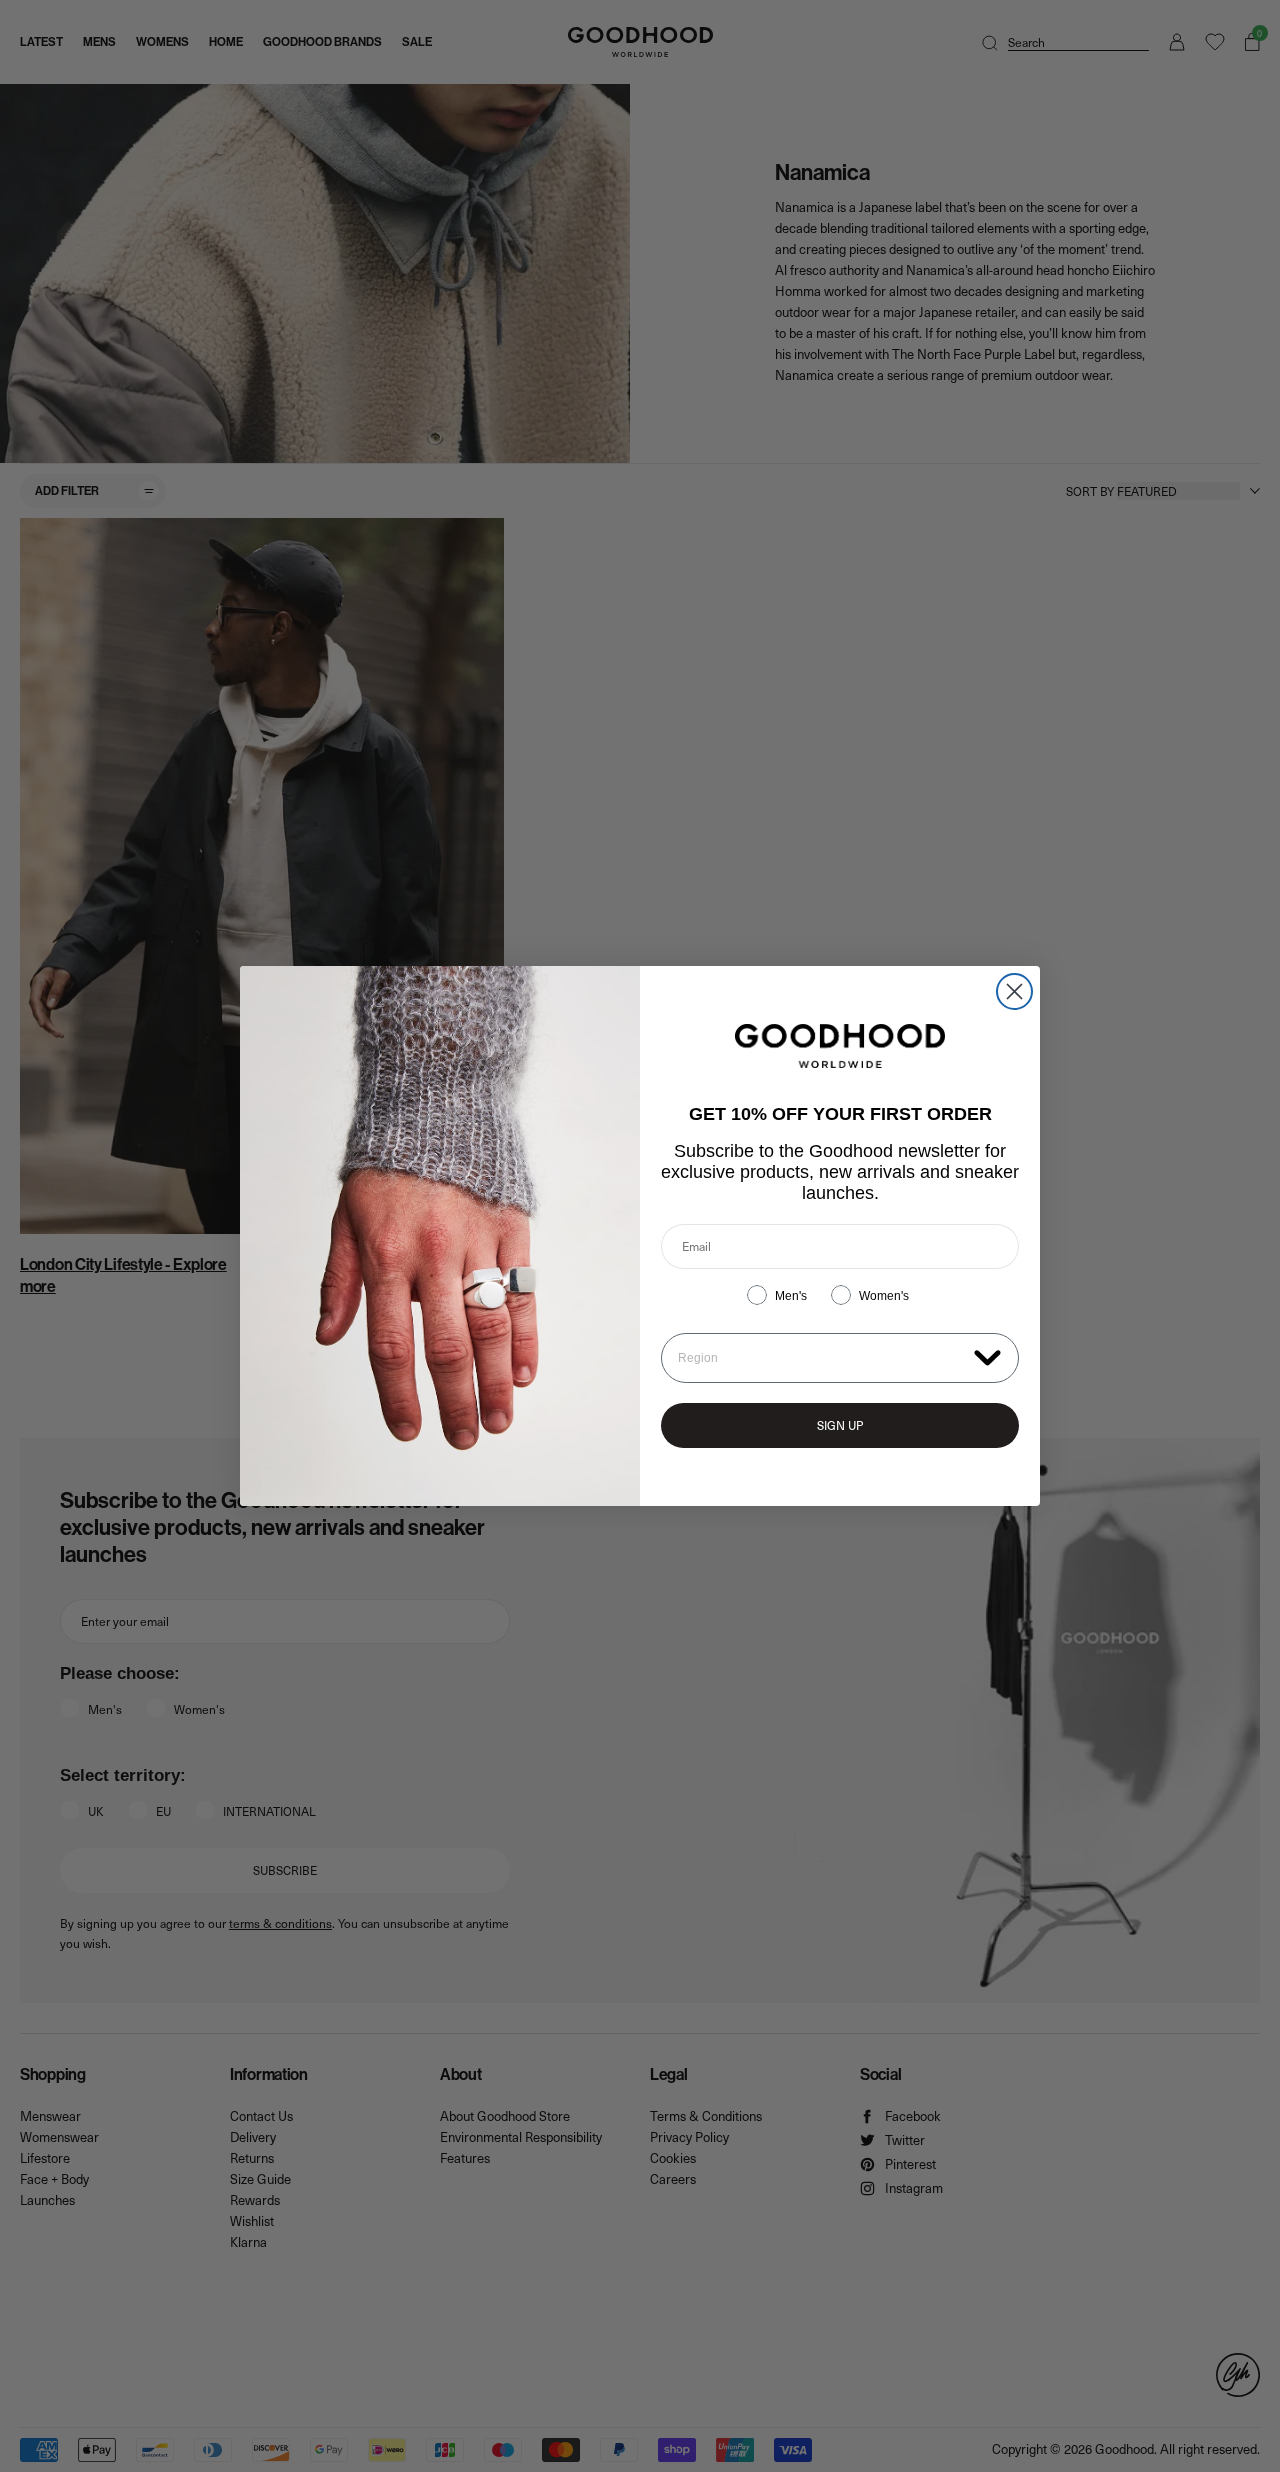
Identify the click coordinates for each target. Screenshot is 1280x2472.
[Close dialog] (1014, 991)
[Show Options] (987, 1356)
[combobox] (821, 1358)
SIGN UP (840, 1425)
